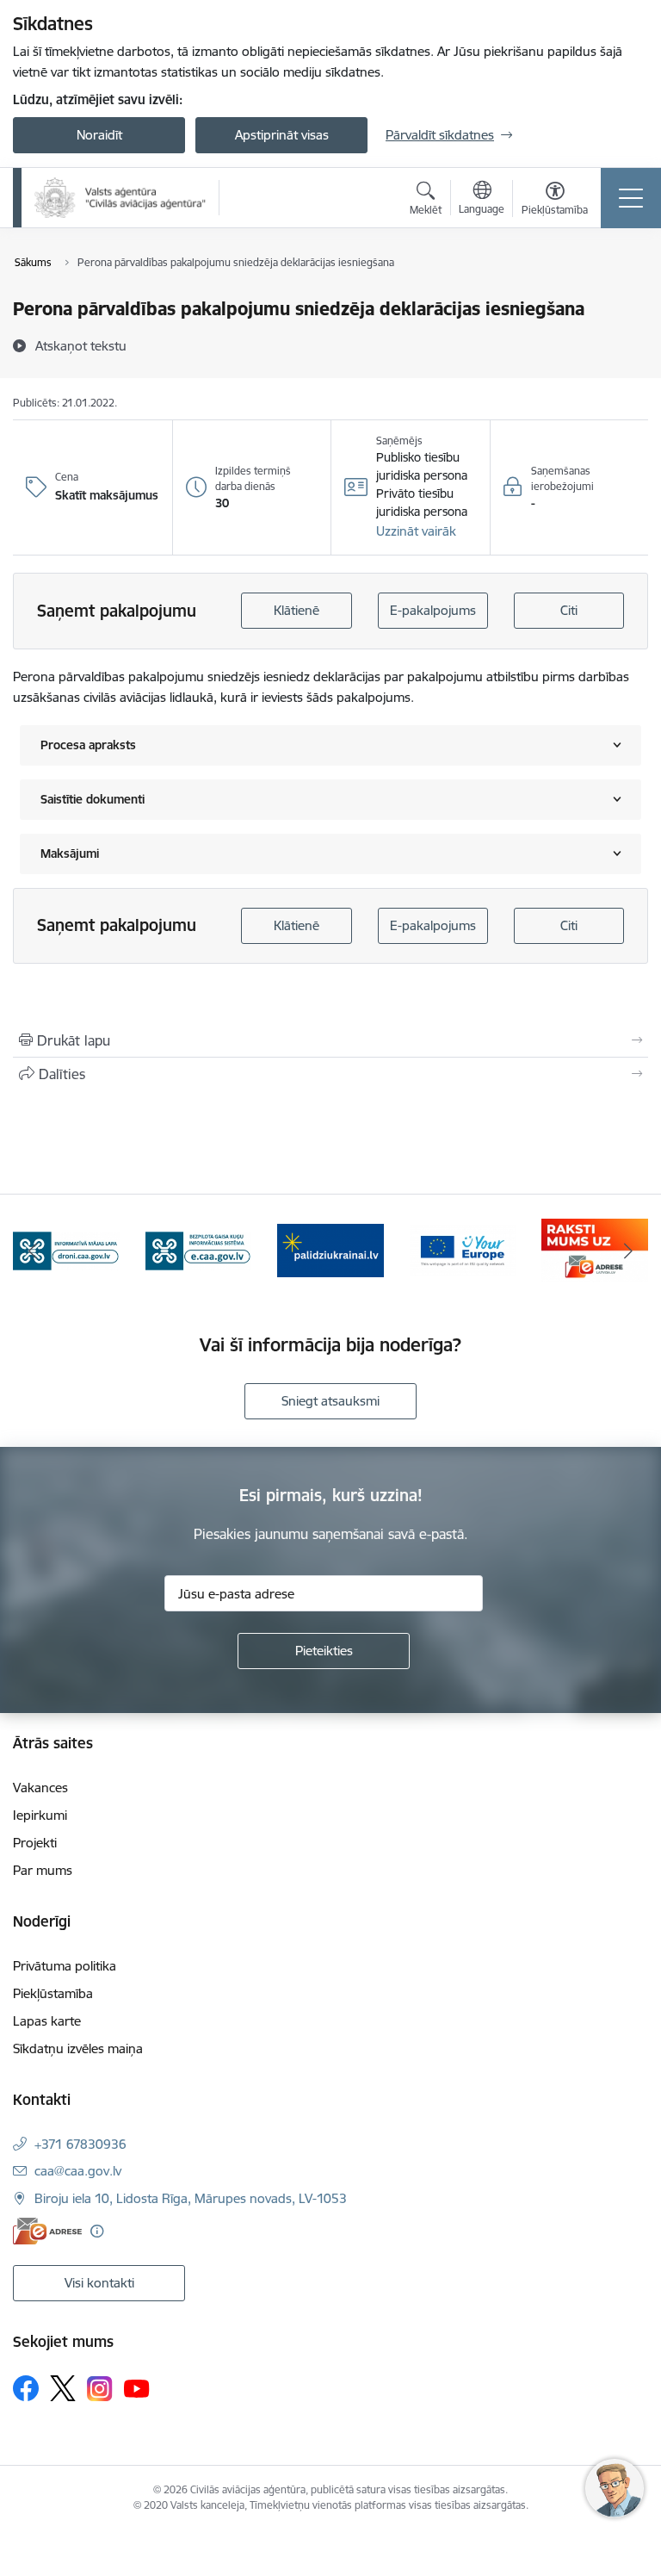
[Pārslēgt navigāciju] (631, 198)
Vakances (40, 1788)
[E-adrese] (47, 2231)
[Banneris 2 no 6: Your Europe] (463, 1249)
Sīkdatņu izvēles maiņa (78, 2048)
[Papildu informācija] (97, 2231)
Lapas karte (47, 2021)
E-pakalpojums (433, 610)
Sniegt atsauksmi (330, 1401)
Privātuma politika (65, 1966)
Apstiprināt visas (282, 135)
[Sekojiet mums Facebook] (26, 2388)
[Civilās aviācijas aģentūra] (120, 198)
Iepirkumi (40, 1815)
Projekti (35, 1843)
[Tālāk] (628, 1251)
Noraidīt (99, 135)
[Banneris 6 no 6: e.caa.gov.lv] (199, 1249)
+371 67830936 (80, 2144)
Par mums (43, 1870)
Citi (569, 610)
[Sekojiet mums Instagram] (100, 2389)
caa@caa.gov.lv (78, 2171)
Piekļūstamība (53, 1993)
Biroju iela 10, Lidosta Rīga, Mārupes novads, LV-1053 (191, 2198)
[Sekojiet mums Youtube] (137, 2387)
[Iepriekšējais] (33, 1251)
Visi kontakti (99, 2283)
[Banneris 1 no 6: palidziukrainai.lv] (330, 1249)
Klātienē (297, 610)
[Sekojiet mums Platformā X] (63, 2388)
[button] (416, 531)
